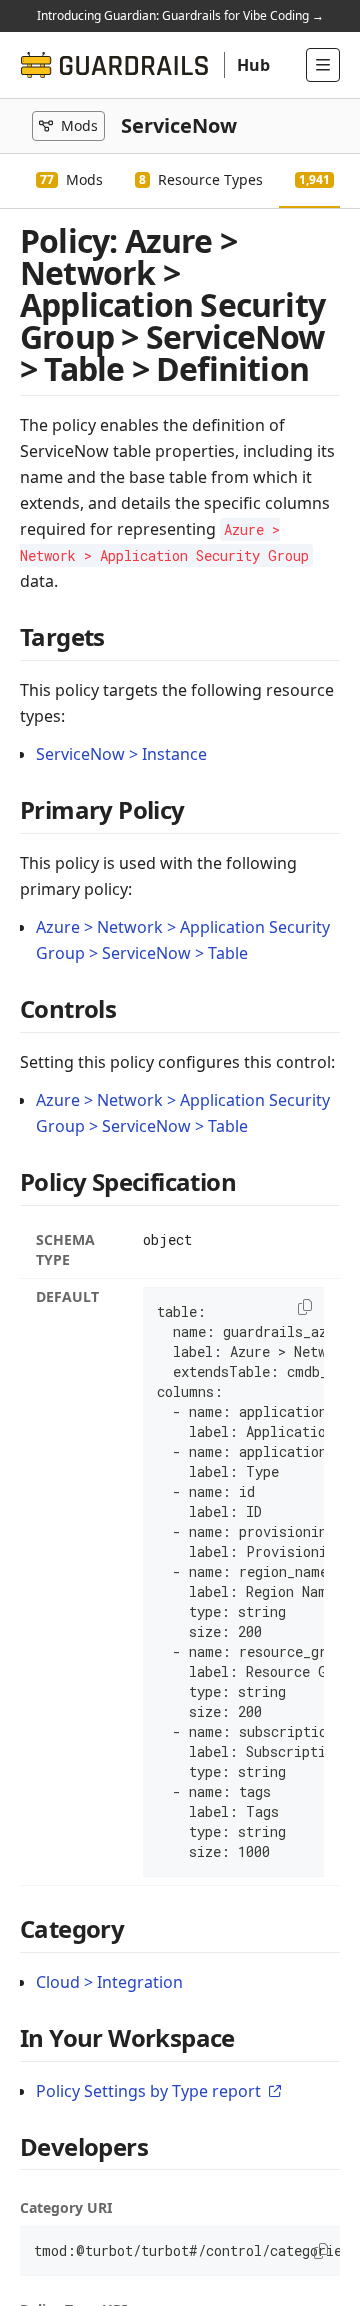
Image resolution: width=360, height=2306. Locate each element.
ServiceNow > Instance (121, 754)
